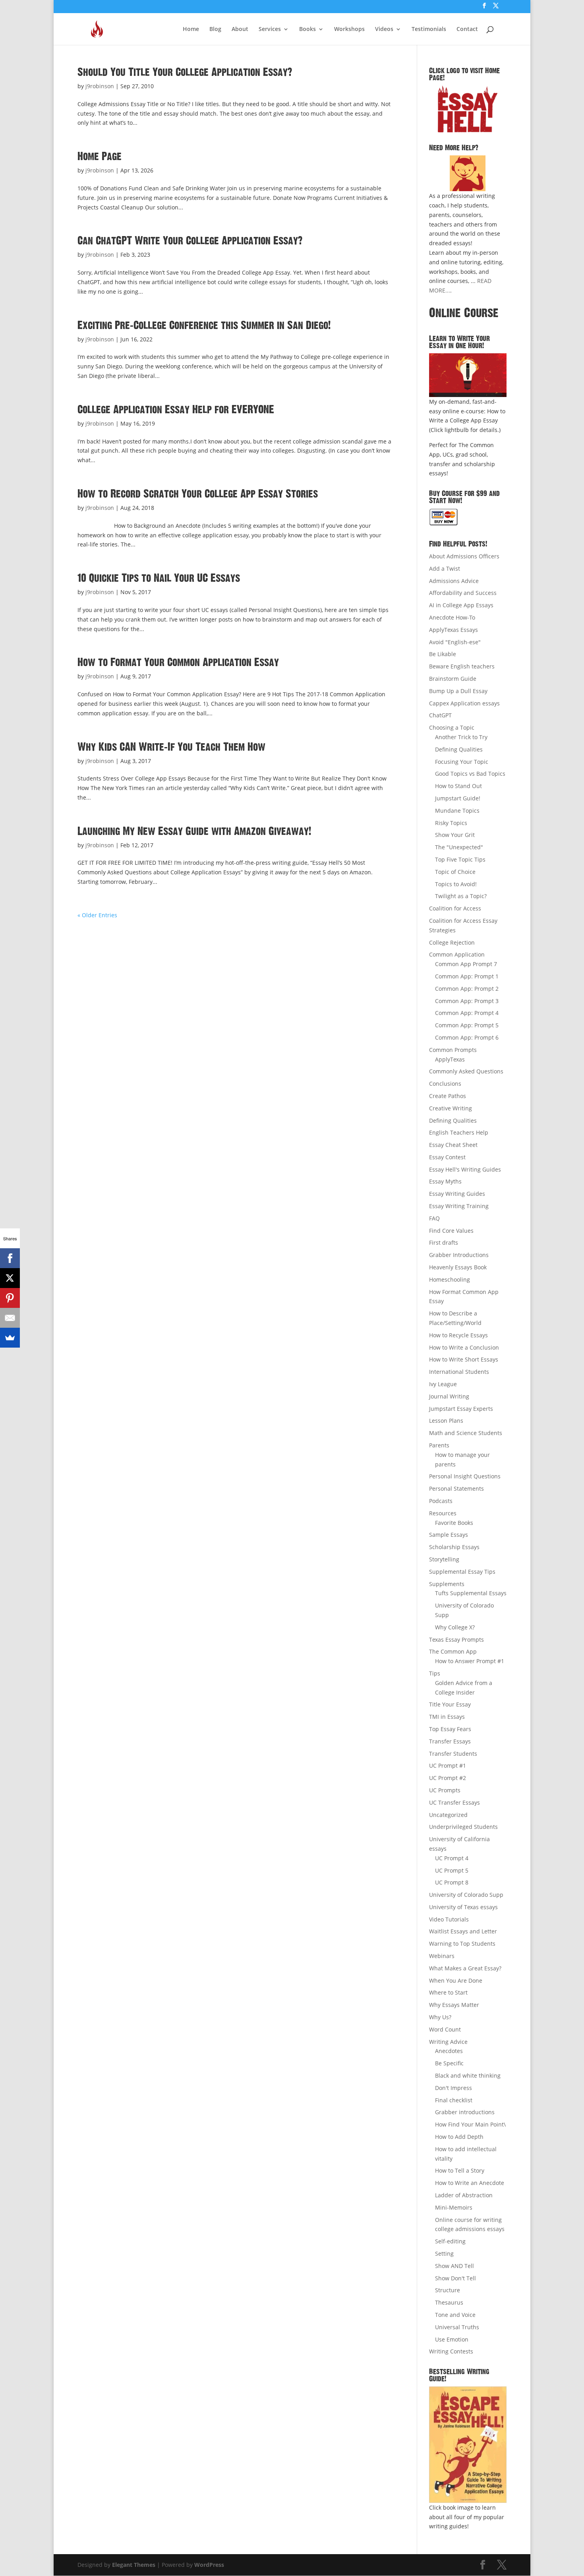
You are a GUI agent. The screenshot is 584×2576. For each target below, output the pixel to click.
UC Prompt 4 (452, 1858)
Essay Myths (445, 1181)
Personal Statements (456, 1488)
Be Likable (443, 654)
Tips (435, 1673)
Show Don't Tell (455, 2278)
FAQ (434, 1218)
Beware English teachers (462, 666)
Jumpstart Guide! (458, 798)
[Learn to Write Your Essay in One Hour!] (468, 375)
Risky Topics (451, 823)
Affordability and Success (463, 593)
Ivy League (443, 1384)
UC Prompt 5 (452, 1870)
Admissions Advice (454, 581)
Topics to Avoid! (456, 884)
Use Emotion (452, 2339)
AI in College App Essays (461, 605)
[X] (10, 1278)
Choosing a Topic (452, 727)
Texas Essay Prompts (456, 1640)
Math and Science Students (466, 1433)
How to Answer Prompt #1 (470, 1661)
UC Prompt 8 (452, 1882)
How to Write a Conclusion (464, 1347)
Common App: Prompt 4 (467, 1013)
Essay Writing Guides (457, 1194)
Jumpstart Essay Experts (461, 1409)
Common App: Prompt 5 (467, 1025)
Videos (384, 29)
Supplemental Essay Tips (462, 1572)
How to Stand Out (458, 786)
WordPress (209, 2565)
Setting (444, 2254)
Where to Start (448, 1992)
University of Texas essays (463, 1907)
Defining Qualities (459, 749)
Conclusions (445, 1084)
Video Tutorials (449, 1919)
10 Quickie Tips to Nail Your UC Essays (159, 578)
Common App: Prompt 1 (467, 976)
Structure (448, 2290)
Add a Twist (445, 568)
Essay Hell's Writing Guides (465, 1169)
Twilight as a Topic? (461, 896)
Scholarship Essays (454, 1547)
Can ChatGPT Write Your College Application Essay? (190, 241)
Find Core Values (451, 1231)
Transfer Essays (450, 1741)
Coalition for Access (455, 908)
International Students (459, 1372)
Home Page (100, 157)
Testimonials (429, 29)
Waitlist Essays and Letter (463, 1931)
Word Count (445, 2029)
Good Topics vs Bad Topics (470, 774)
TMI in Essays (447, 1717)
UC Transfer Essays (454, 1802)
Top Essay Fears (450, 1729)
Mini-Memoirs (454, 2207)
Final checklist (454, 2100)
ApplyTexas (450, 1059)
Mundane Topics (457, 811)
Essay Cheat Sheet (453, 1145)
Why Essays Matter (454, 2005)
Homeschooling (450, 1279)
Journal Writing (449, 1396)
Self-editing (450, 2241)
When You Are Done (456, 1980)
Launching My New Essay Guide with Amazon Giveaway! (194, 831)
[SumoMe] (10, 1338)
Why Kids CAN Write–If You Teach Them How (171, 747)
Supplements (447, 1584)
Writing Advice (448, 2042)
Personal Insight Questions (465, 1476)
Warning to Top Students (462, 1944)
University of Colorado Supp (466, 1895)
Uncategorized (448, 1815)
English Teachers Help (459, 1132)
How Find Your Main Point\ (470, 2124)
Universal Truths (457, 2327)
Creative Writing (451, 1108)
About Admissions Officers (464, 556)
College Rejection (452, 942)
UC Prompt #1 (448, 1765)
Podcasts (441, 1501)
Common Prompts (453, 1050)
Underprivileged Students (463, 1827)
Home (191, 29)
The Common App (453, 1651)
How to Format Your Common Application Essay (178, 662)
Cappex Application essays (464, 703)
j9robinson (100, 86)
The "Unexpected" (459, 847)
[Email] (10, 1318)
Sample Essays (449, 1535)
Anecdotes (449, 2051)
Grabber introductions (465, 2112)
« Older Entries (97, 915)
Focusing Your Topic (462, 762)
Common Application (457, 954)
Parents (439, 1445)
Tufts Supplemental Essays (471, 1593)
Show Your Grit (455, 835)
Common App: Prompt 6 (467, 1037)
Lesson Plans (446, 1421)
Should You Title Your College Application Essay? (185, 72)
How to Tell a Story (460, 2170)
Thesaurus (449, 2302)
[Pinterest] (10, 1298)
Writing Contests (451, 2351)
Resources (443, 1513)
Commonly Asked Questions (466, 1071)
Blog (215, 29)
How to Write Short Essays (464, 1359)
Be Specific (449, 2063)
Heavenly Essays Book (458, 1267)
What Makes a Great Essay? (465, 1968)
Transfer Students (453, 1754)
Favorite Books (454, 1523)
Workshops (349, 29)
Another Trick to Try (461, 737)
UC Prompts (445, 1790)
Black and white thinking (468, 2075)
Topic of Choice (455, 872)
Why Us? (440, 2017)
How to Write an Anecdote (470, 2183)
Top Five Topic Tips (460, 859)
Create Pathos (448, 1096)
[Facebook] (10, 1258)
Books (307, 29)
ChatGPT (440, 715)
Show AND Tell (454, 2266)
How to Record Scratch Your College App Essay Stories (198, 494)
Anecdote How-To (452, 617)
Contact (467, 29)
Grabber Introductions (459, 1255)
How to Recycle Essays (458, 1335)
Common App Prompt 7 (466, 964)
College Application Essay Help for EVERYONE (176, 410)
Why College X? (455, 1627)
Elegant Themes (134, 2565)
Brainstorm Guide (453, 679)
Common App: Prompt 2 (467, 989)
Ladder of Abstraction (464, 2195)
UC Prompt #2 (448, 1778)
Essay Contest (447, 1157)
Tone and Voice (455, 2315)
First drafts (444, 1242)
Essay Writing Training (459, 1206)
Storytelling (444, 1559)
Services (270, 29)
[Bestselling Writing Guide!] (468, 2445)
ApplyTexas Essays (453, 630)
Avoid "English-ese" (455, 642)
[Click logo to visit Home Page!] (468, 109)
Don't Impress (453, 2088)
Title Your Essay (450, 1704)
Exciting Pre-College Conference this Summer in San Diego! (204, 325)
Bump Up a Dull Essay (458, 691)
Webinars (442, 1956)
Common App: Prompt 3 (467, 1001)
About (240, 29)
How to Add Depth (459, 2137)
